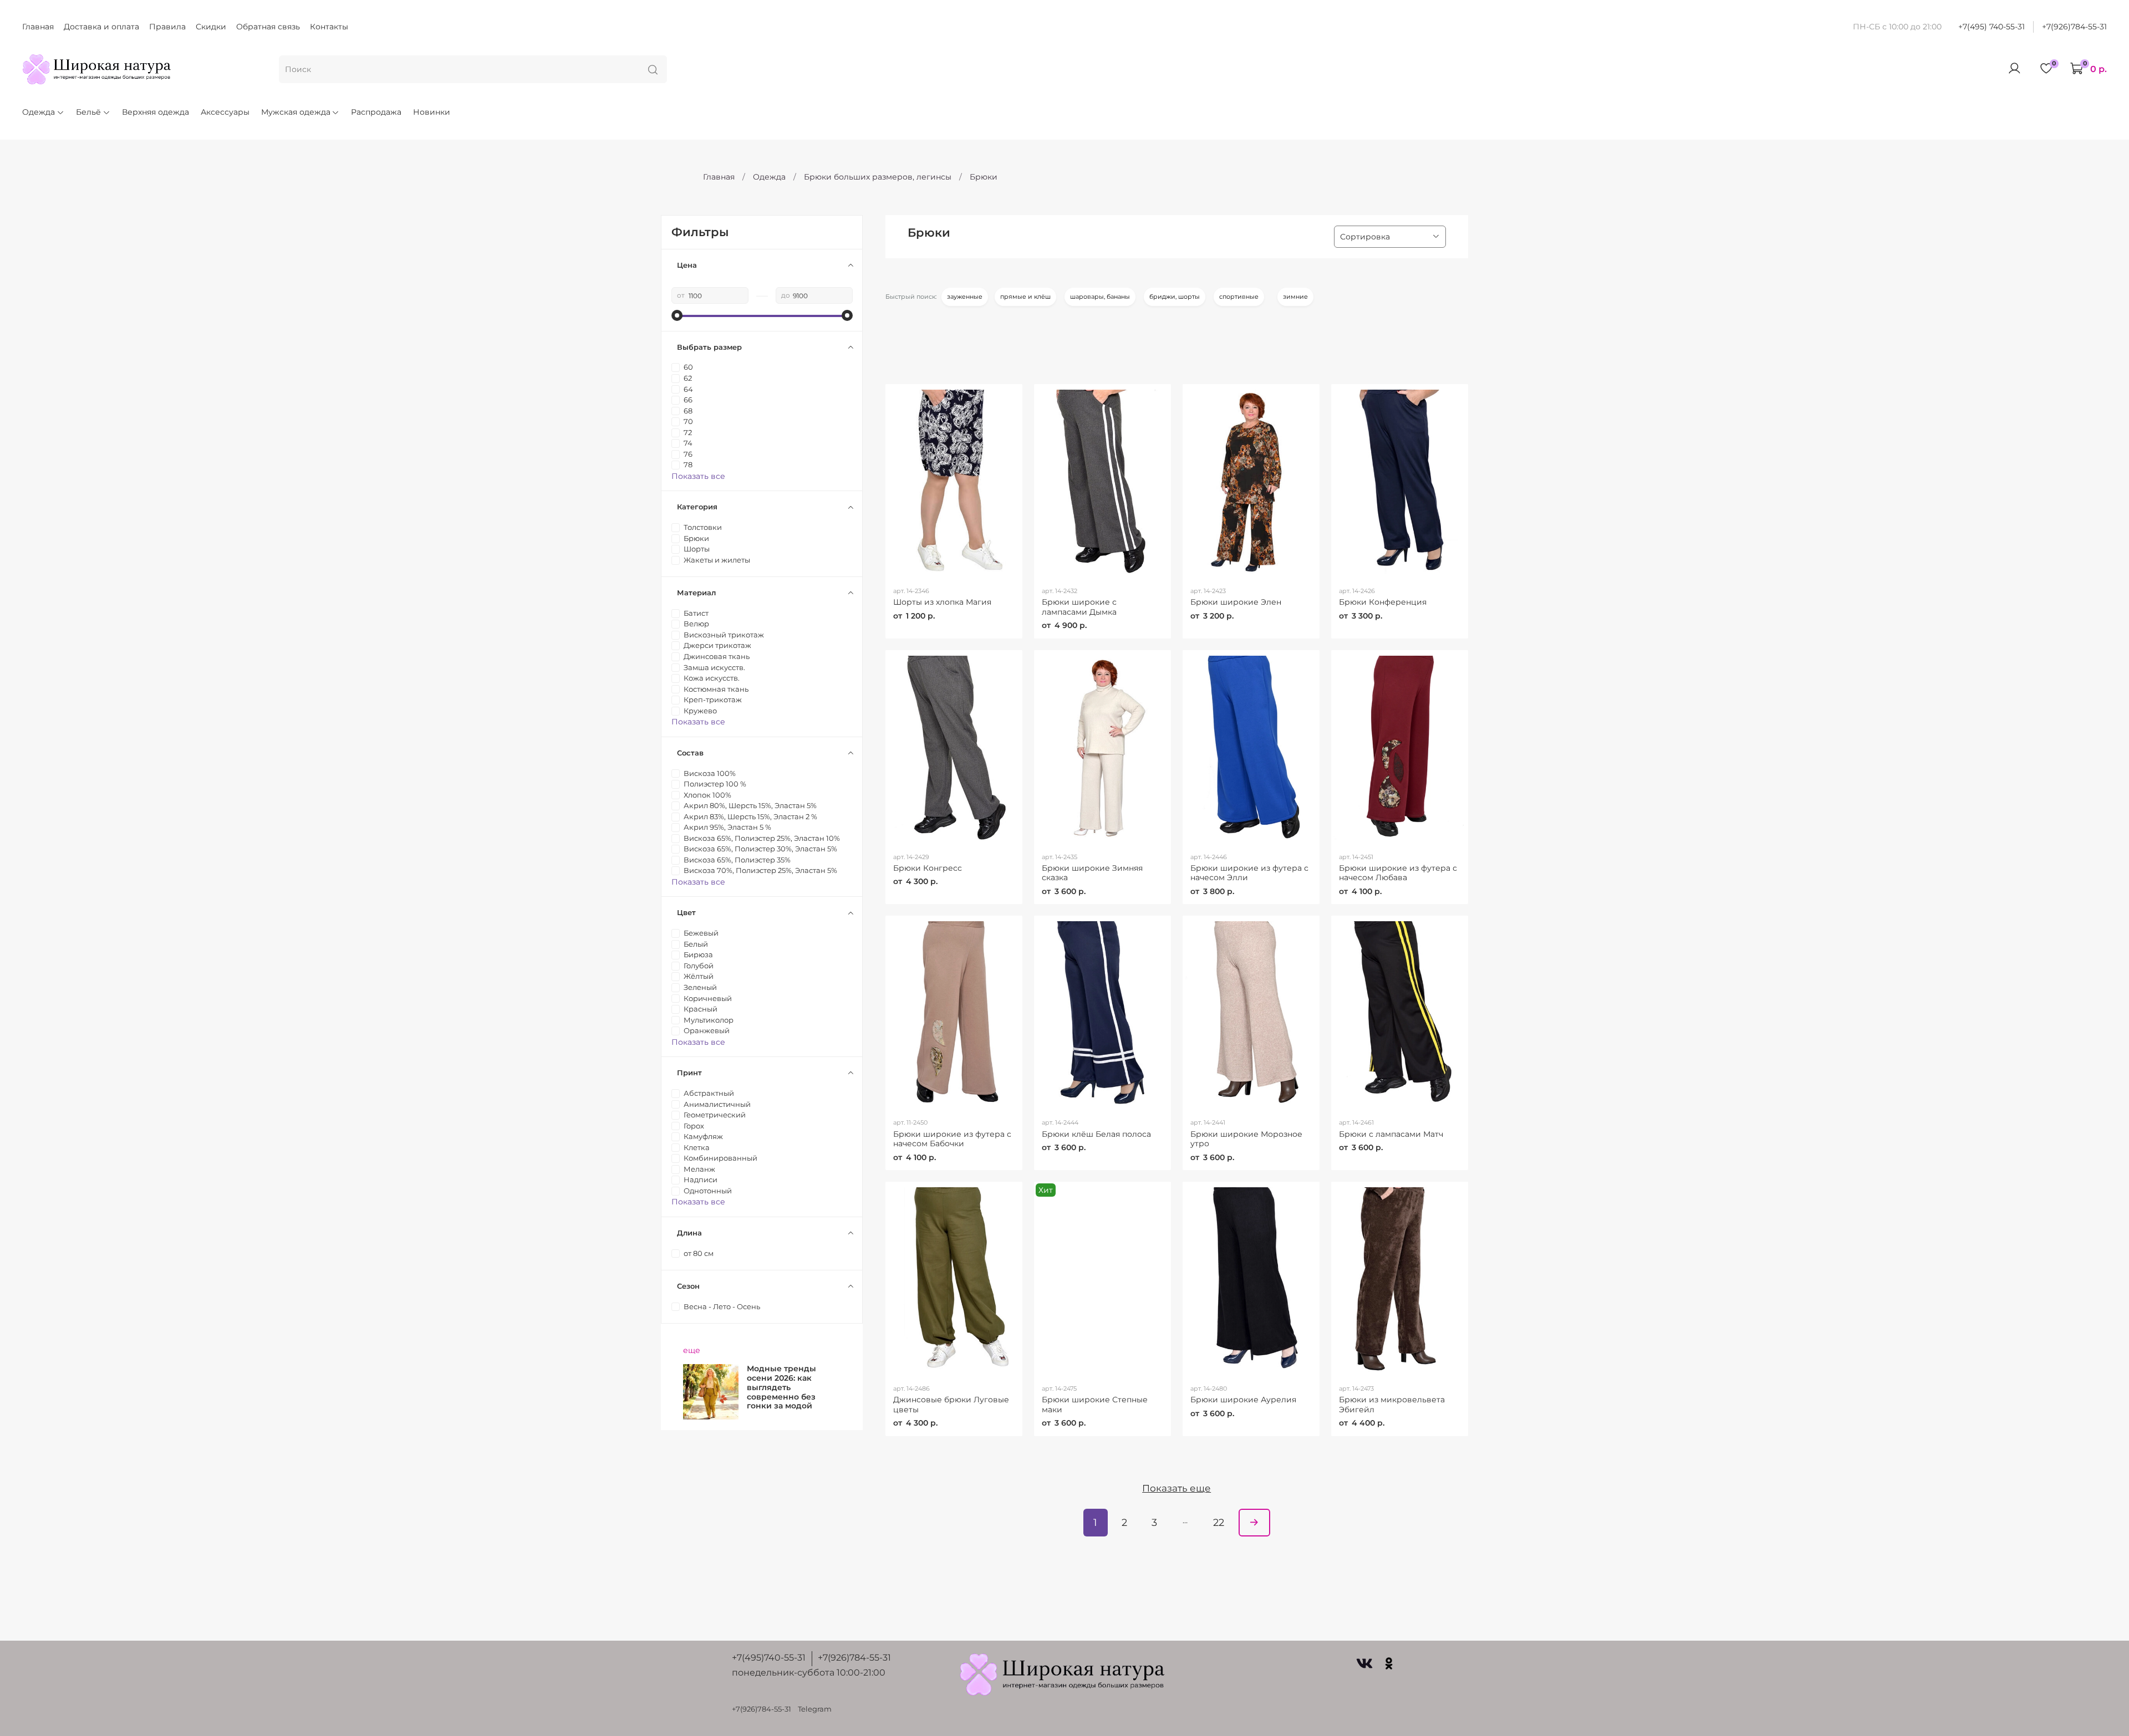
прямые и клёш (1025, 297)
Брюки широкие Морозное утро (1246, 1139)
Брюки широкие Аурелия (1243, 1400)
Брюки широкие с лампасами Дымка (1079, 607)
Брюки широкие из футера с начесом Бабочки (952, 1139)
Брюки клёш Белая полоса (1096, 1134)
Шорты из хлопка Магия (942, 602)
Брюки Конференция (1383, 602)
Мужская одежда (296, 112)
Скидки (211, 27)
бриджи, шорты (1175, 297)
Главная (38, 27)
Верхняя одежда (156, 112)
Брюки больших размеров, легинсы (878, 177)
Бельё (88, 112)
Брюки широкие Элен (1236, 602)
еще (692, 1350)
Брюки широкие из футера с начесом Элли (1249, 873)
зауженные (965, 297)
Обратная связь (268, 27)
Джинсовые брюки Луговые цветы (951, 1405)
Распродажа (376, 112)
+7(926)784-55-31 (2074, 27)
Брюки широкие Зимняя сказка (1092, 873)
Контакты (329, 27)
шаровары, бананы (1100, 297)
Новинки (432, 112)
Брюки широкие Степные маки (1095, 1405)
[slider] (677, 315)
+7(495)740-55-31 (769, 1658)
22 (1219, 1522)
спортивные (1239, 297)
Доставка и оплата (101, 27)
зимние (1295, 297)
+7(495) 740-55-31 (1992, 27)
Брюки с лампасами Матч (1391, 1134)
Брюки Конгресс (928, 868)
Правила (167, 27)
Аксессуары (225, 112)
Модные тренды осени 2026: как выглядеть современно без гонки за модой (781, 1387)
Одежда (39, 112)
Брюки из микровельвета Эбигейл (1392, 1405)
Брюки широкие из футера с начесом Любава (1398, 873)
